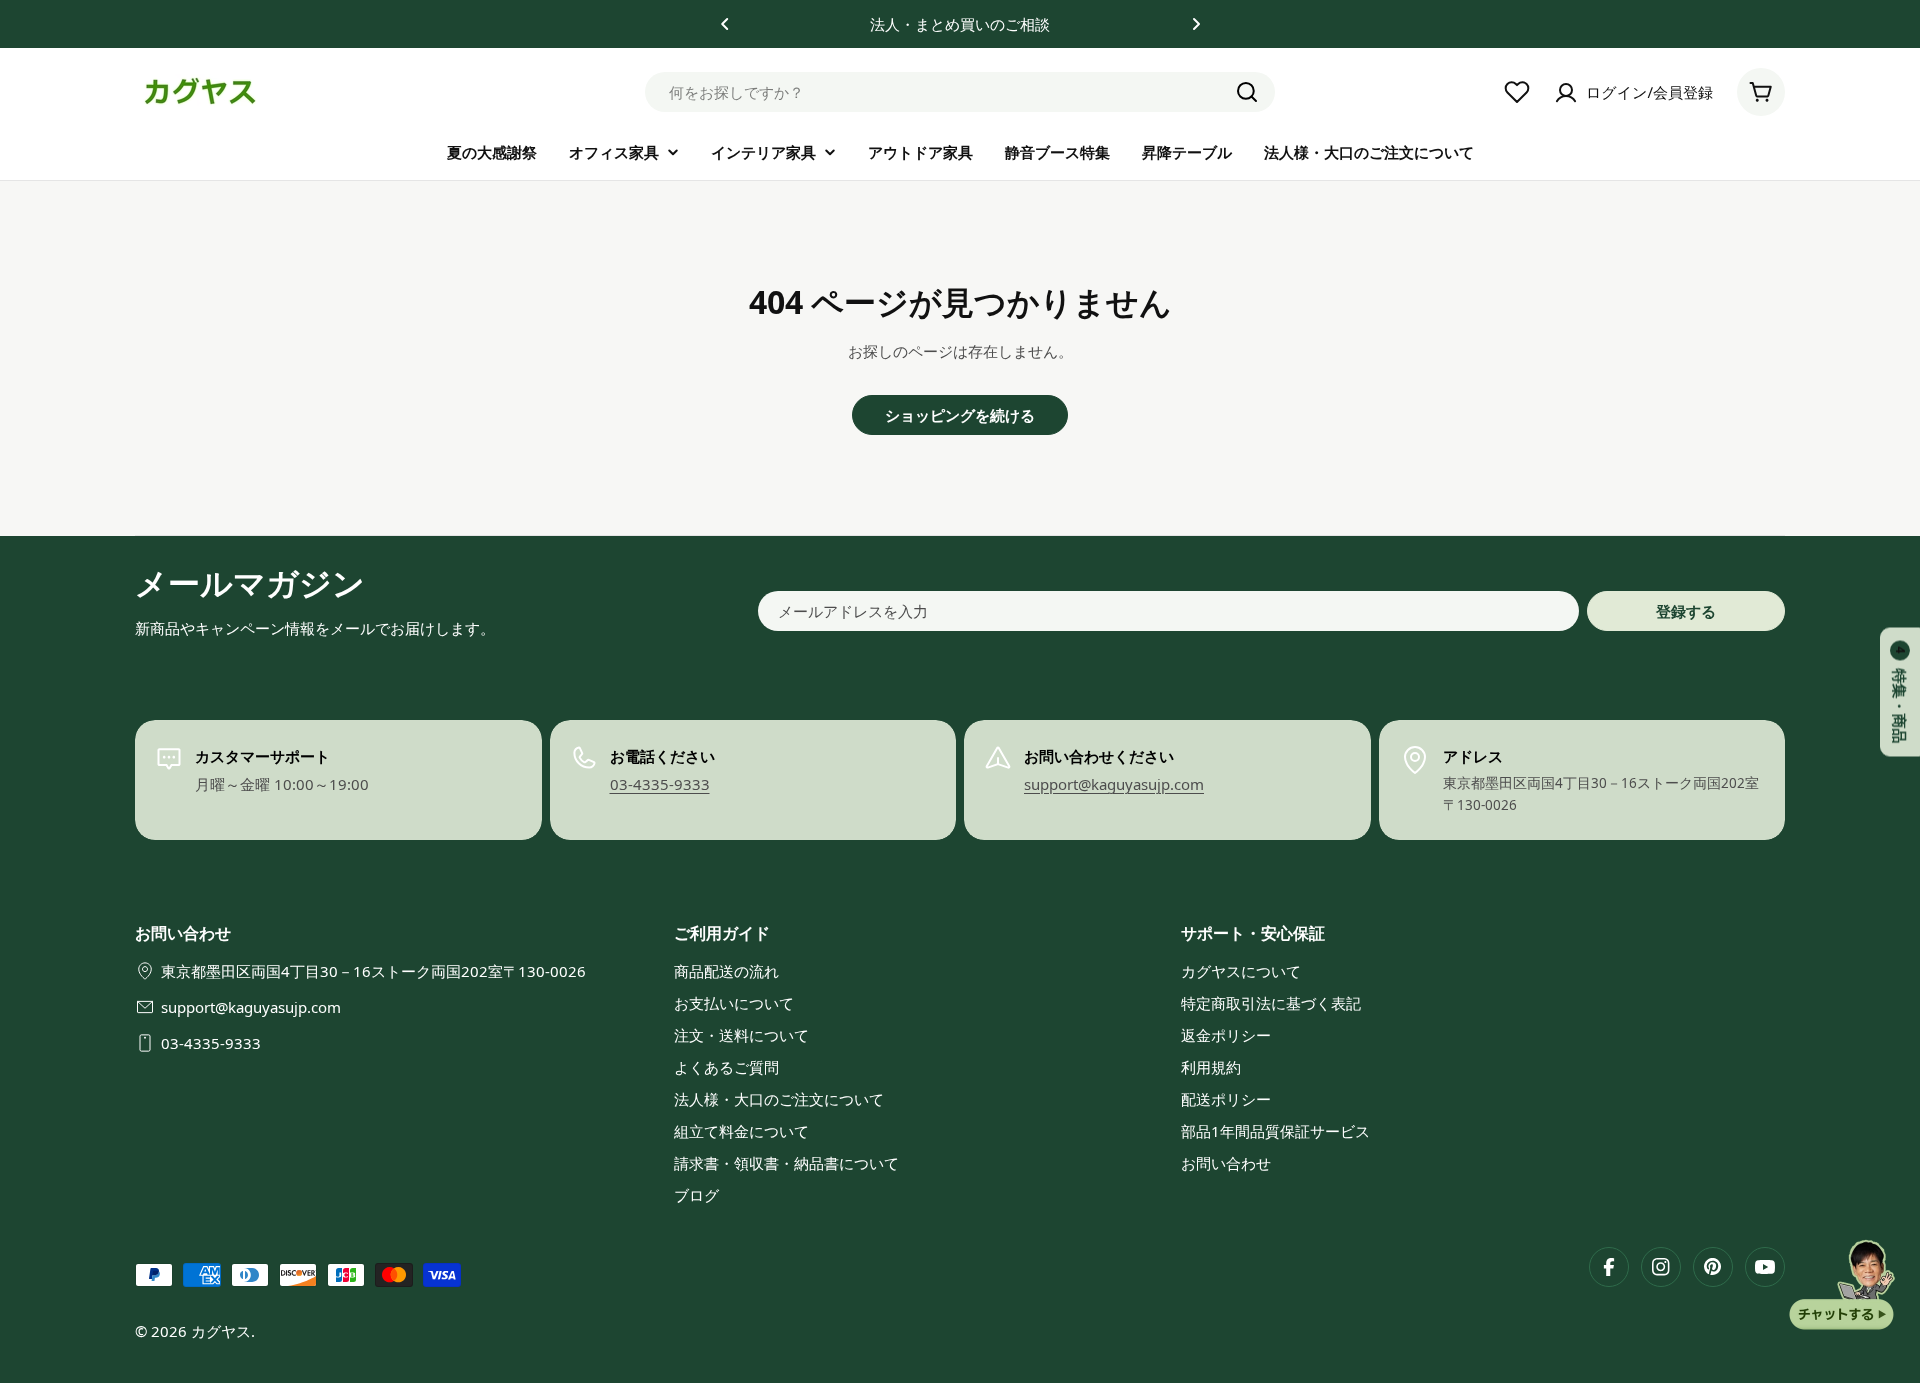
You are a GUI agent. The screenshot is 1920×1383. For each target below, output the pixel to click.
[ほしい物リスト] (1517, 92)
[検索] (1247, 92)
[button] (725, 24)
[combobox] (960, 92)
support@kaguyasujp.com (1114, 784)
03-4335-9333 (660, 784)
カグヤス (221, 1331)
